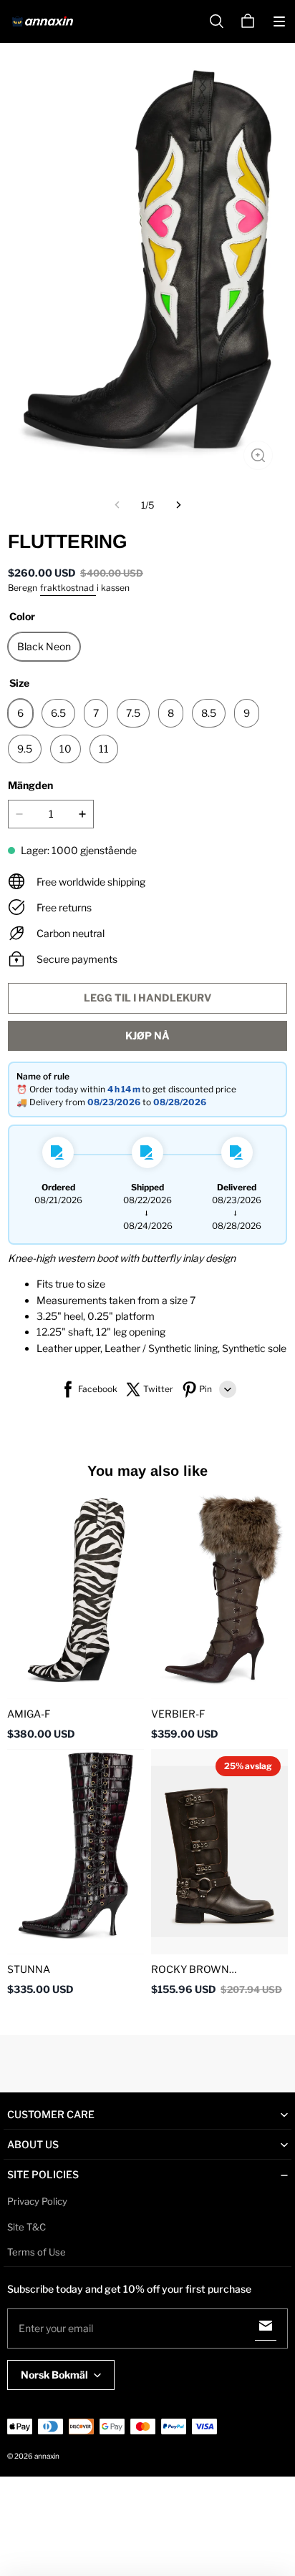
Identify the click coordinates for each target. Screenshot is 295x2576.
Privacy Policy (37, 2201)
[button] (279, 21)
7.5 (133, 713)
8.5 (209, 713)
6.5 (58, 713)
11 (104, 749)
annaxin (47, 2456)
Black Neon (44, 646)
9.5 (25, 749)
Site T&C (26, 2227)
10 (66, 749)
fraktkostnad (68, 588)
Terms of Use (37, 2252)
